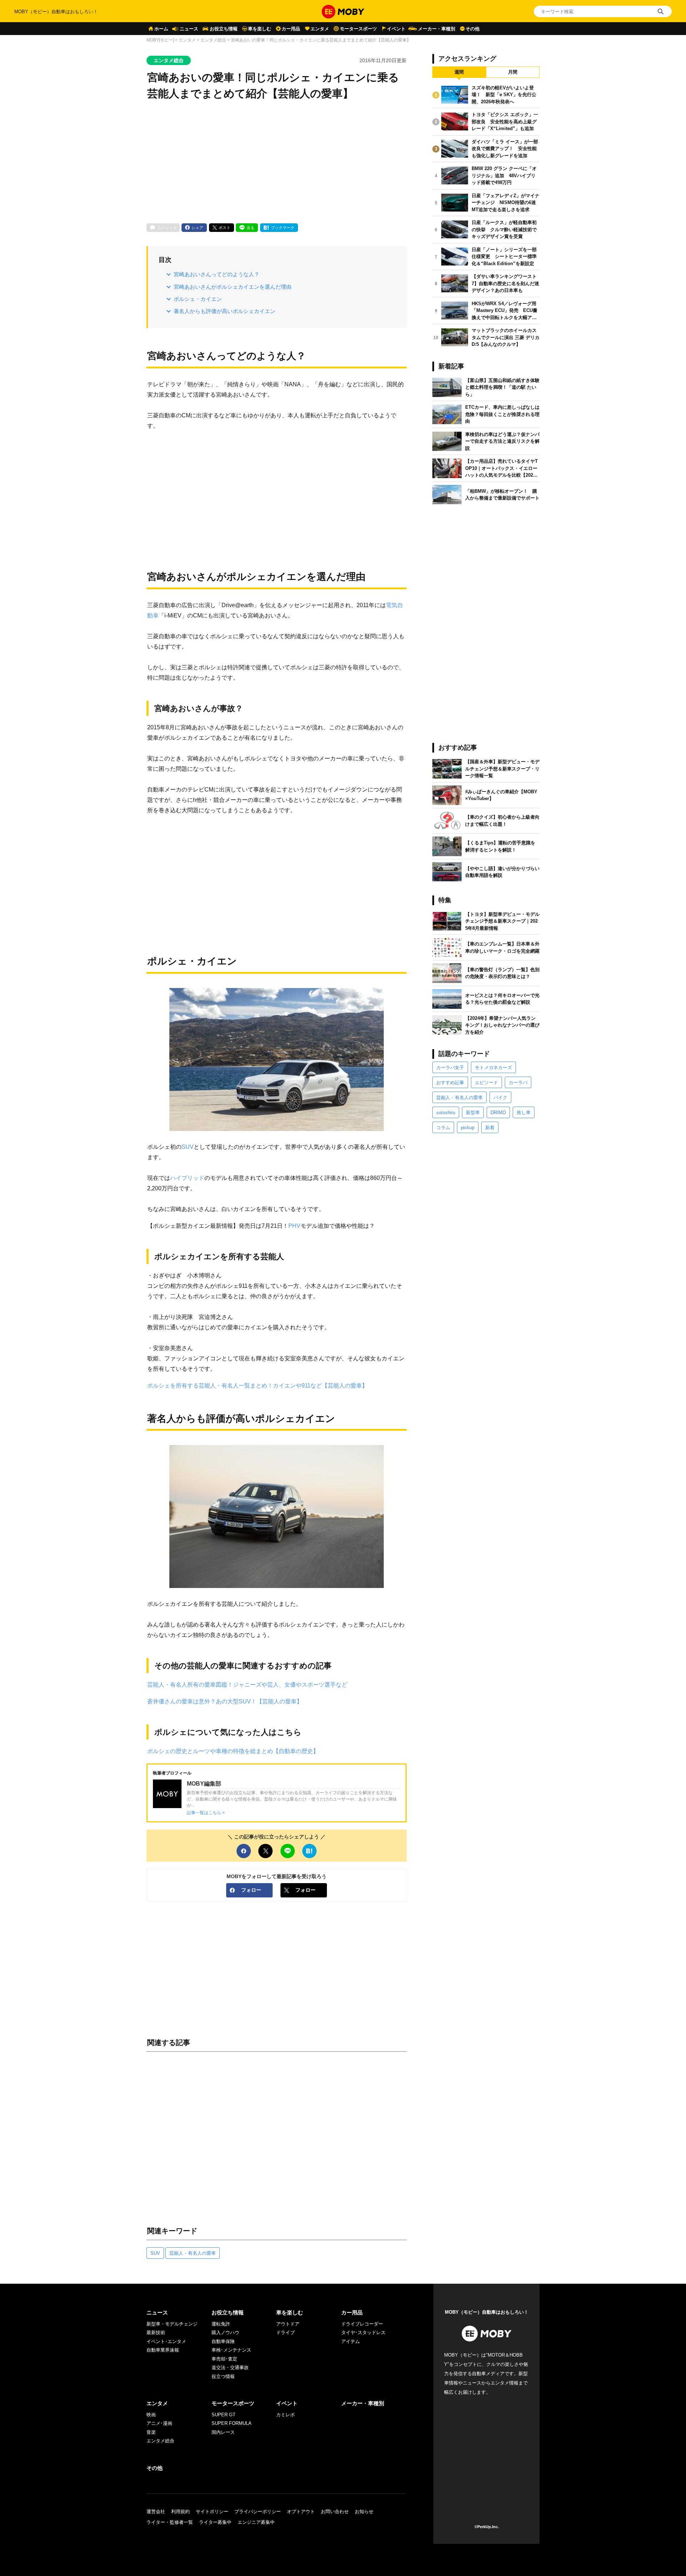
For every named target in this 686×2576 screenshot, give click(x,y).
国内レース (223, 2432)
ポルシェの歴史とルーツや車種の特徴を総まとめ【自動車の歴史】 (233, 1751)
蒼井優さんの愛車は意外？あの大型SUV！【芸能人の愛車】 (225, 1701)
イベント (396, 29)
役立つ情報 (223, 2376)
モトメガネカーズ (493, 1068)
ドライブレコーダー (362, 2324)
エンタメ (320, 29)
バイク (500, 1098)
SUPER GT (223, 2415)
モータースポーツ (358, 29)
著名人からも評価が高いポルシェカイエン (225, 311)
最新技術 (156, 2332)
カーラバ (518, 1083)
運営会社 (156, 2512)
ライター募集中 (215, 2522)
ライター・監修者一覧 (170, 2522)
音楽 (151, 2432)
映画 (151, 2415)
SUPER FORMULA (232, 2423)
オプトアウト (301, 2512)
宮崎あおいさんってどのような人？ (217, 274)
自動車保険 (223, 2341)
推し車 (524, 1113)
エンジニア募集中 (256, 2522)
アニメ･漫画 (159, 2423)
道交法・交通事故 (230, 2367)
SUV (188, 1147)
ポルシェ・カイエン (198, 299)
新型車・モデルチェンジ (172, 2324)
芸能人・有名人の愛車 (193, 2253)
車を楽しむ (260, 29)
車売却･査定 (224, 2359)
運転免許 (221, 2324)
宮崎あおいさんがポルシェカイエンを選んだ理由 (233, 287)
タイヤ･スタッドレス (363, 2332)
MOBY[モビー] (160, 40)
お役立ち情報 (224, 29)
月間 (513, 72)
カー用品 (291, 29)
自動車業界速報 (163, 2350)
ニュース (189, 29)
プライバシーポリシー (258, 2512)
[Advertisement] (277, 163)
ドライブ (285, 2332)
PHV (294, 1226)
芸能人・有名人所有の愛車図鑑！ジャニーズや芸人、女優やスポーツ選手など (247, 1684)
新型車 (473, 1113)
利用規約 (180, 2512)
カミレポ (285, 2415)
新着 (490, 1128)
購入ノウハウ (225, 2332)
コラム (443, 1128)
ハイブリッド (187, 1178)
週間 (459, 72)
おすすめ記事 (450, 1083)
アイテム (351, 2341)
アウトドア (288, 2324)
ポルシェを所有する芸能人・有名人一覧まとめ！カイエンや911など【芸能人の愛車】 (257, 1385)
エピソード (486, 1083)
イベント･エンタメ (166, 2341)
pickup (468, 1128)
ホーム (161, 29)
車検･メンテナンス (231, 2350)
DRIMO (498, 1113)
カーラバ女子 (450, 1068)
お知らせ (364, 2512)
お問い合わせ (335, 2512)
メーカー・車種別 (437, 29)
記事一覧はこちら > (206, 1813)
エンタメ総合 (213, 40)
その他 (473, 29)
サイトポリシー (212, 2512)
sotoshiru (446, 1113)
